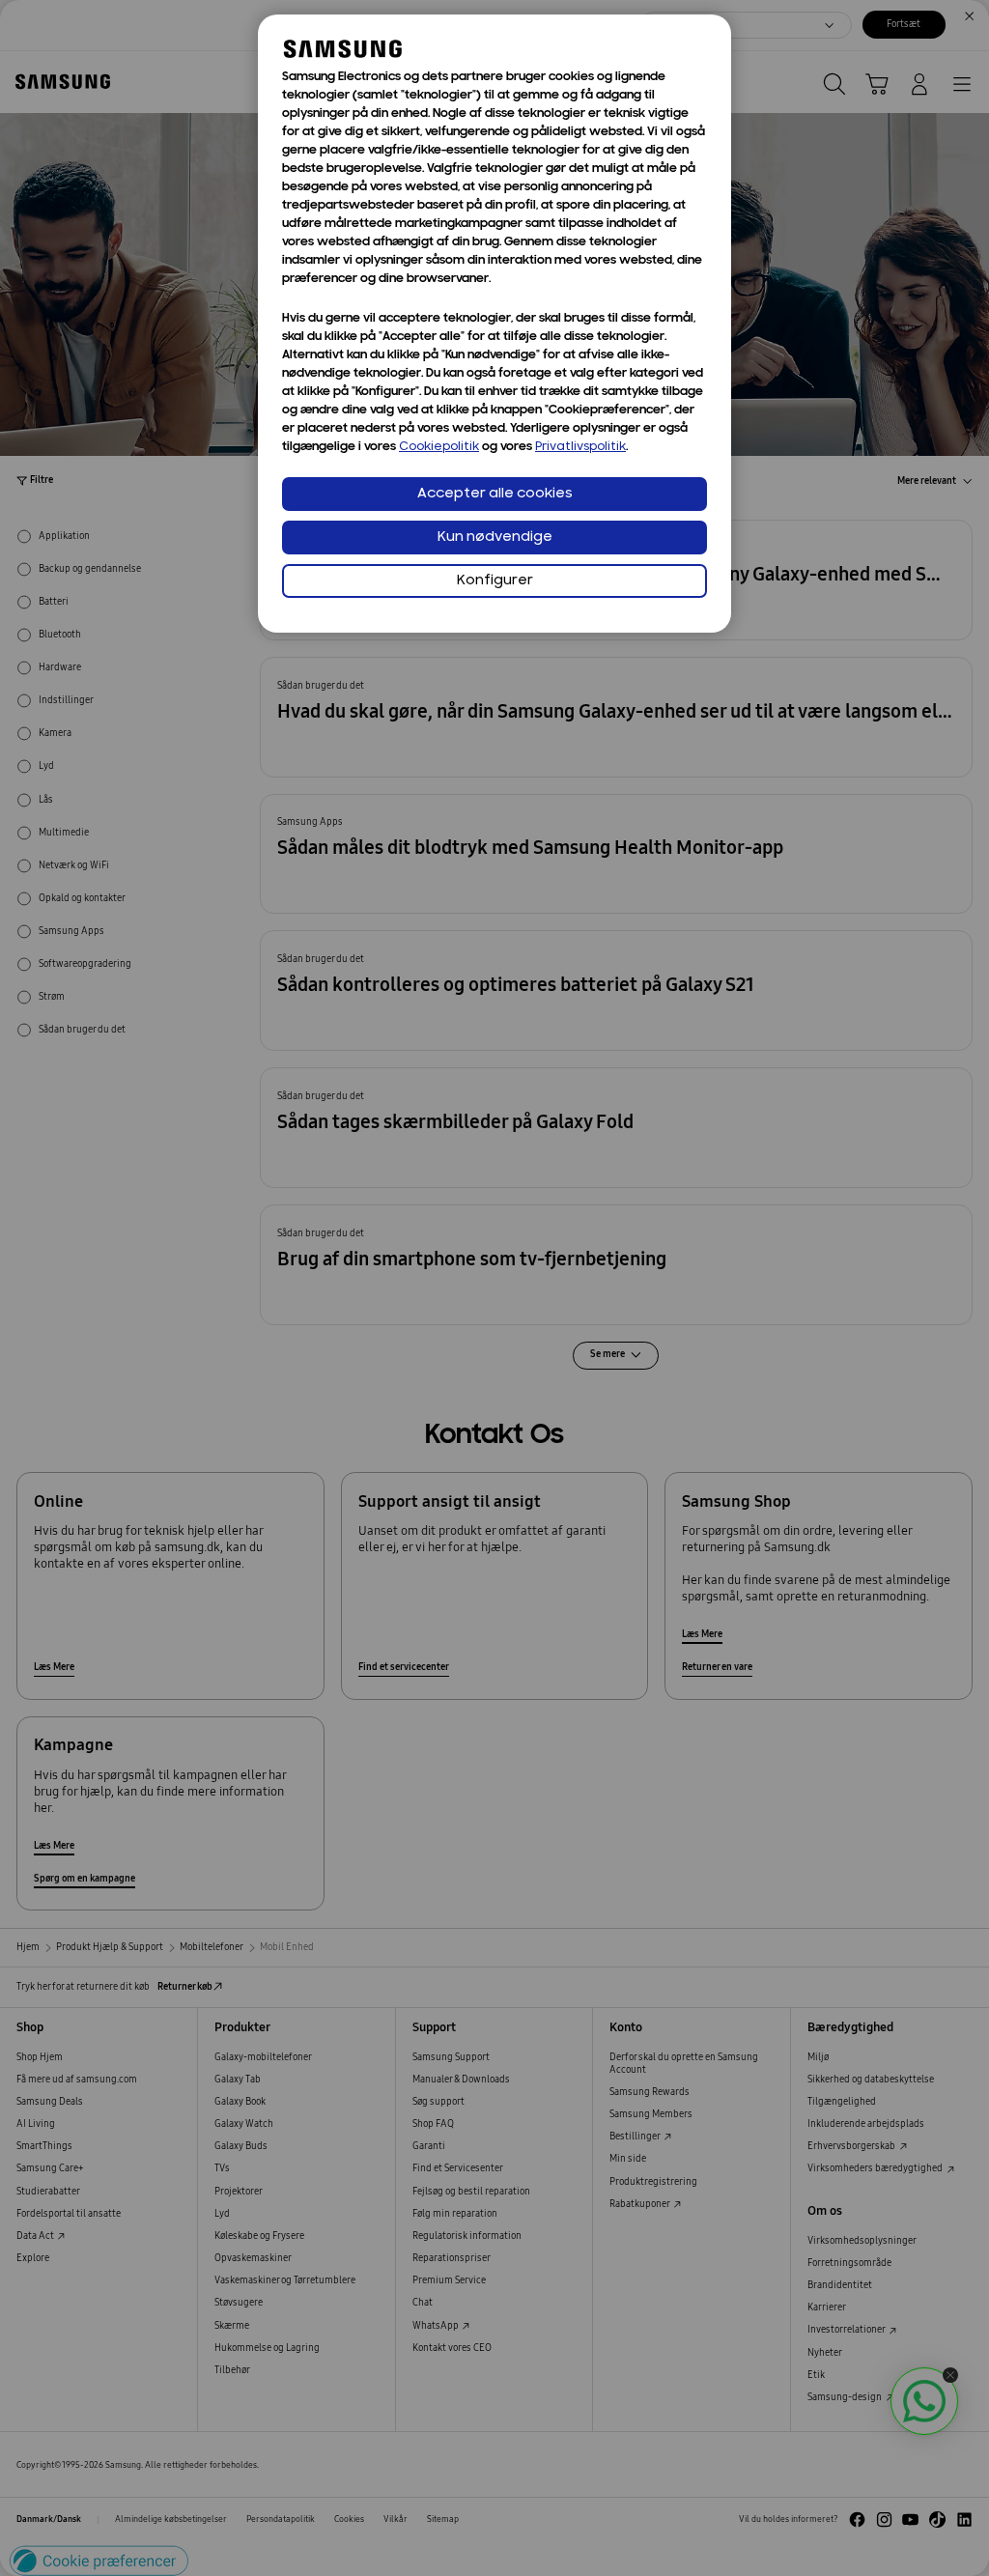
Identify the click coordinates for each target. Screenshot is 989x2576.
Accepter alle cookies (495, 494)
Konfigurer (495, 581)
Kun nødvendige (495, 538)
